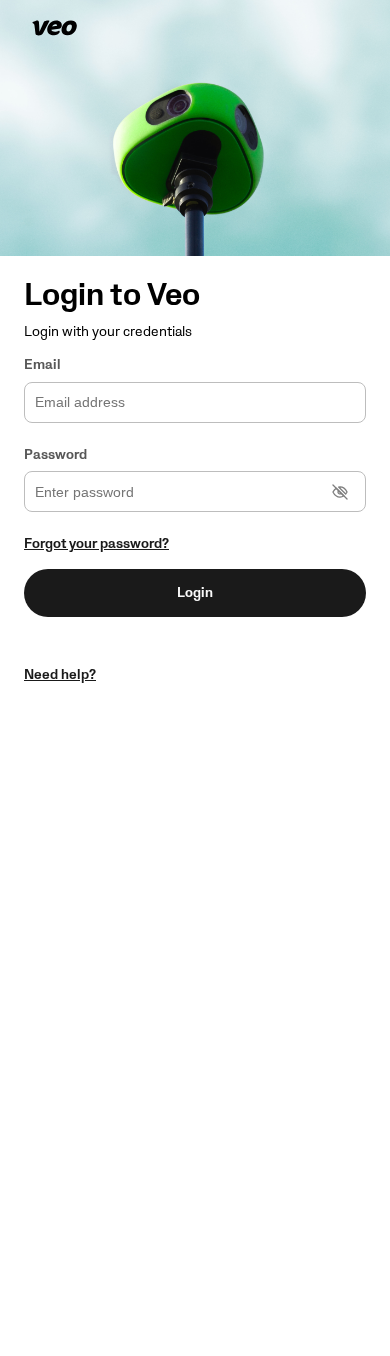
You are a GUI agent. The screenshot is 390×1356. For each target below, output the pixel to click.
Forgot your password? (96, 544)
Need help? (60, 674)
